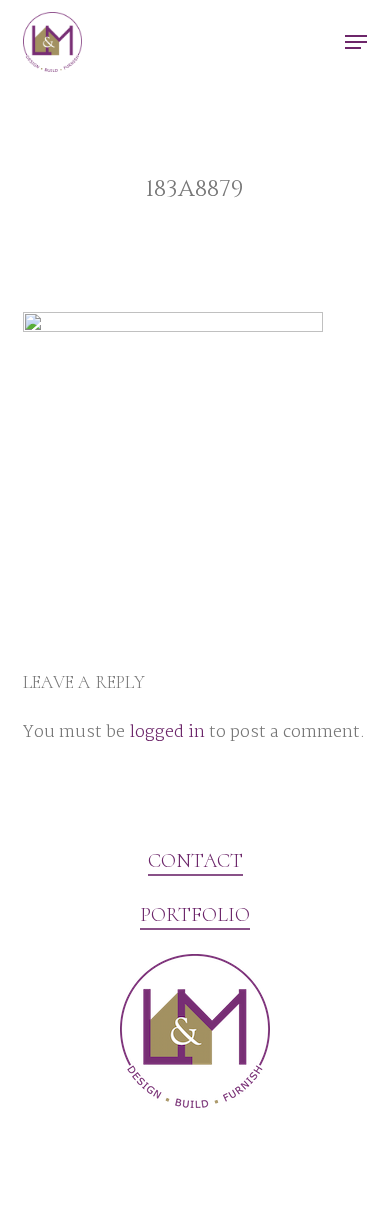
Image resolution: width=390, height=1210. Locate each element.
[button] (356, 42)
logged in (167, 732)
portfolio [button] (195, 915)
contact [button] (195, 861)
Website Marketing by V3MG (121, 1154)
